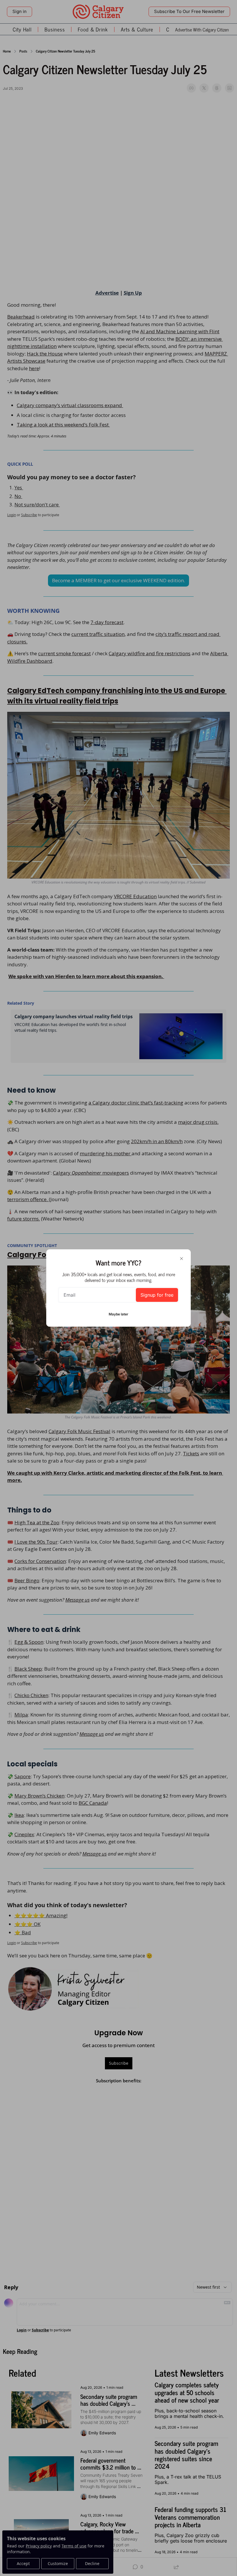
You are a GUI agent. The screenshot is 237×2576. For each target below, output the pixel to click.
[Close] (182, 1259)
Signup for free (157, 1295)
